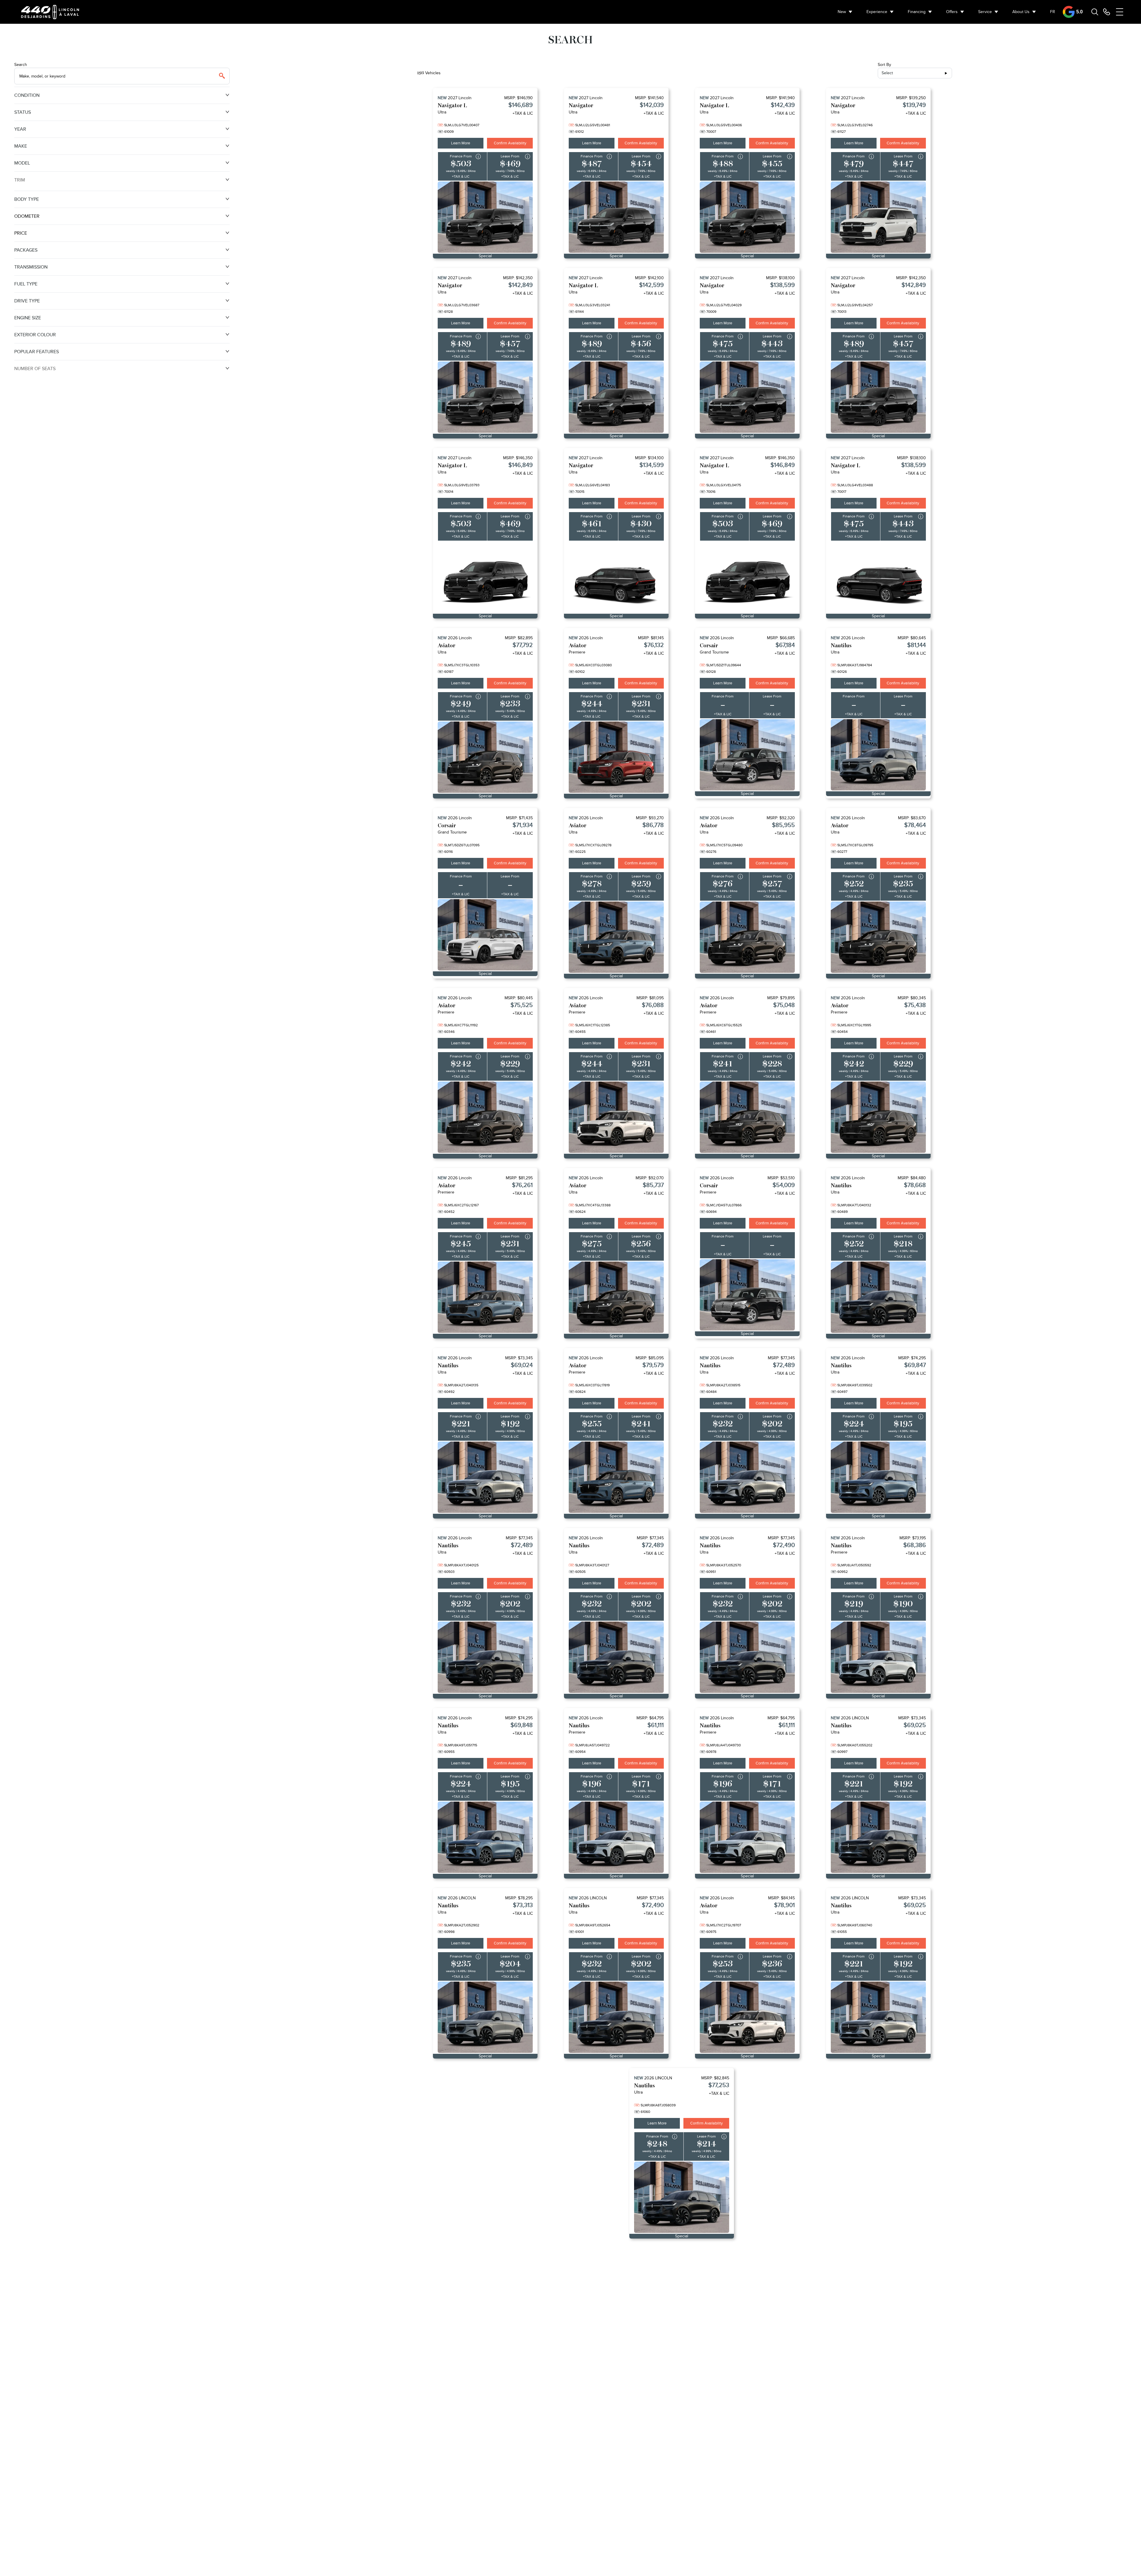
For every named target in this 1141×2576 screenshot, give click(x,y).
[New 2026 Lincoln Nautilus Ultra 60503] (485, 1657)
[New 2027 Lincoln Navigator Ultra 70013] (878, 397)
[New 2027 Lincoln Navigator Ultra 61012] (616, 217)
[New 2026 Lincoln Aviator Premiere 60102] (616, 757)
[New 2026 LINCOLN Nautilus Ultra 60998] (485, 2017)
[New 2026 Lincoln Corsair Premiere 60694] (747, 1295)
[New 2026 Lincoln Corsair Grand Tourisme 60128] (747, 755)
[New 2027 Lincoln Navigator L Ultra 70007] (747, 217)
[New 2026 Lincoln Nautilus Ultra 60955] (485, 1837)
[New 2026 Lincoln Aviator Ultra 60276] (747, 937)
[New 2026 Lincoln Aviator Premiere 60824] (616, 1477)
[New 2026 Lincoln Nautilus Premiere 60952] (878, 1657)
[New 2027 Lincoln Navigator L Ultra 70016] (747, 577)
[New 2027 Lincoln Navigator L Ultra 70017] (878, 577)
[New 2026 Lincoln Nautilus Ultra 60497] (878, 1477)
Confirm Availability (510, 143)
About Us (1021, 12)
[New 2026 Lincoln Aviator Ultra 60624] (616, 1297)
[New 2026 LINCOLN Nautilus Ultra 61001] (616, 2017)
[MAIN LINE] (1107, 12)
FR (1053, 12)
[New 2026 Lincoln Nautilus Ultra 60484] (747, 1477)
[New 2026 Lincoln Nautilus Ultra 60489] (878, 1297)
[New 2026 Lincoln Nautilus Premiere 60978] (747, 1837)
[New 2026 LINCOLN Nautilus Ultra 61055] (878, 2017)
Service (985, 12)
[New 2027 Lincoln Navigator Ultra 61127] (878, 217)
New (842, 12)
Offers (952, 12)
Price (21, 233)
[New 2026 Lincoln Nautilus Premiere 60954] (616, 1837)
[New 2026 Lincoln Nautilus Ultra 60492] (485, 1477)
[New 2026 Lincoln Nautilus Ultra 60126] (878, 755)
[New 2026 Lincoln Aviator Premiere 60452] (485, 1297)
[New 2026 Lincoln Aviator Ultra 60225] (616, 937)
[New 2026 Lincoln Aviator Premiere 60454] (878, 1117)
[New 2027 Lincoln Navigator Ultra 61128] (485, 397)
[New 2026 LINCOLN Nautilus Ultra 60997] (878, 1837)
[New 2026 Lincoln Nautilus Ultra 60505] (616, 1657)
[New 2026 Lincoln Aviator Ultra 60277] (878, 937)
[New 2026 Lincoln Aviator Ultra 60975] (747, 2017)
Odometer (27, 216)
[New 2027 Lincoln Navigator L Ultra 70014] (485, 577)
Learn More (461, 143)
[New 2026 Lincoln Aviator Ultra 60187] (485, 757)
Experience (877, 12)
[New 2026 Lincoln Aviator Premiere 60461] (747, 1117)
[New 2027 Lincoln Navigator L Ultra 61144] (616, 397)
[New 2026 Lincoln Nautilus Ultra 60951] (747, 1657)
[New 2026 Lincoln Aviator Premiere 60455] (616, 1117)
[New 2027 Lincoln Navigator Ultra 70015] (616, 577)
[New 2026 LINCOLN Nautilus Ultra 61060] (682, 2197)
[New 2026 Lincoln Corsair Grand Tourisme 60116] (485, 935)
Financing (917, 12)
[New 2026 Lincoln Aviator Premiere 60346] (485, 1117)
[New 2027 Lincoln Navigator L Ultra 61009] (485, 217)
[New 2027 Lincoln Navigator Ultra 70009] (747, 397)
